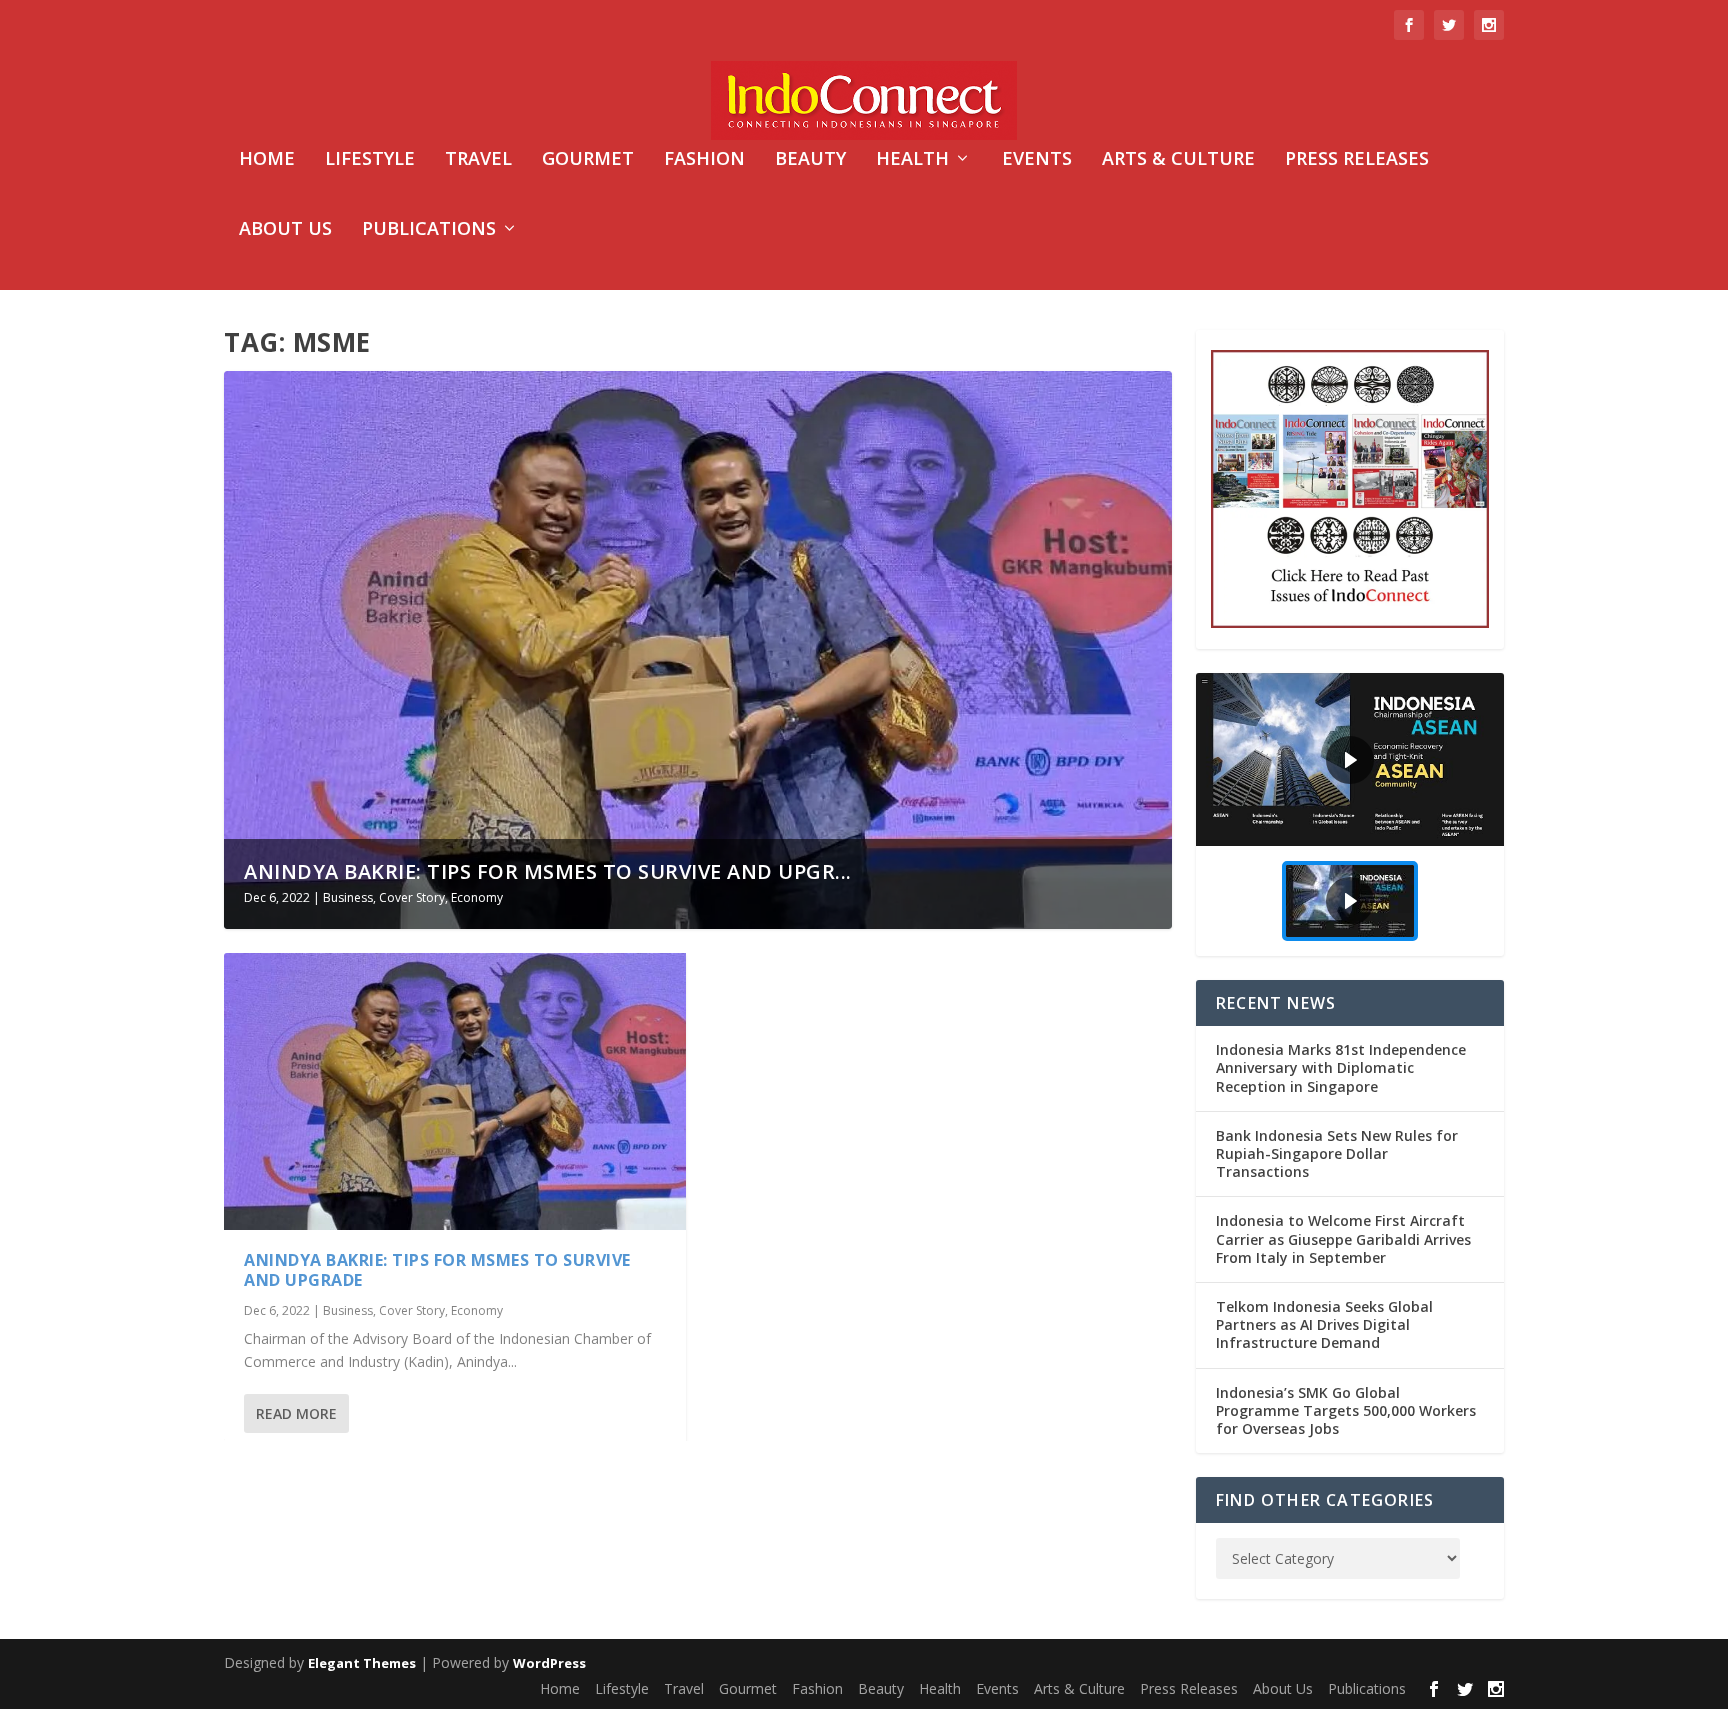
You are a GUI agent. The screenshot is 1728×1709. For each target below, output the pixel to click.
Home (267, 160)
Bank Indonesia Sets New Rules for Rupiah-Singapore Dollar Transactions (1337, 1153)
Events (1037, 160)
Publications (429, 230)
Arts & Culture (1178, 160)
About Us (285, 230)
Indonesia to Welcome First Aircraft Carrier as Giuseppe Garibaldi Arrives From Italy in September (1343, 1238)
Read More (296, 1413)
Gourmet (588, 160)
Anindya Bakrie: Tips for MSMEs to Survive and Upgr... (548, 871)
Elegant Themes (362, 1663)
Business (348, 897)
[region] (1350, 814)
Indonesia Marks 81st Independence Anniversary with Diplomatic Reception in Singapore (1341, 1067)
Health (912, 160)
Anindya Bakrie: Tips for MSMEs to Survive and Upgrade (437, 1270)
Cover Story (412, 897)
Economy (477, 897)
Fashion (704, 160)
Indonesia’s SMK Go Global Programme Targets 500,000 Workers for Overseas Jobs (1346, 1410)
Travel (478, 160)
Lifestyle (370, 160)
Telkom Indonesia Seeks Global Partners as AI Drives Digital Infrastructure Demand (1324, 1324)
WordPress (549, 1663)
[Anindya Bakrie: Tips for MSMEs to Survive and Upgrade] (455, 1091)
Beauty (810, 160)
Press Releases (1357, 160)
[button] (1350, 759)
